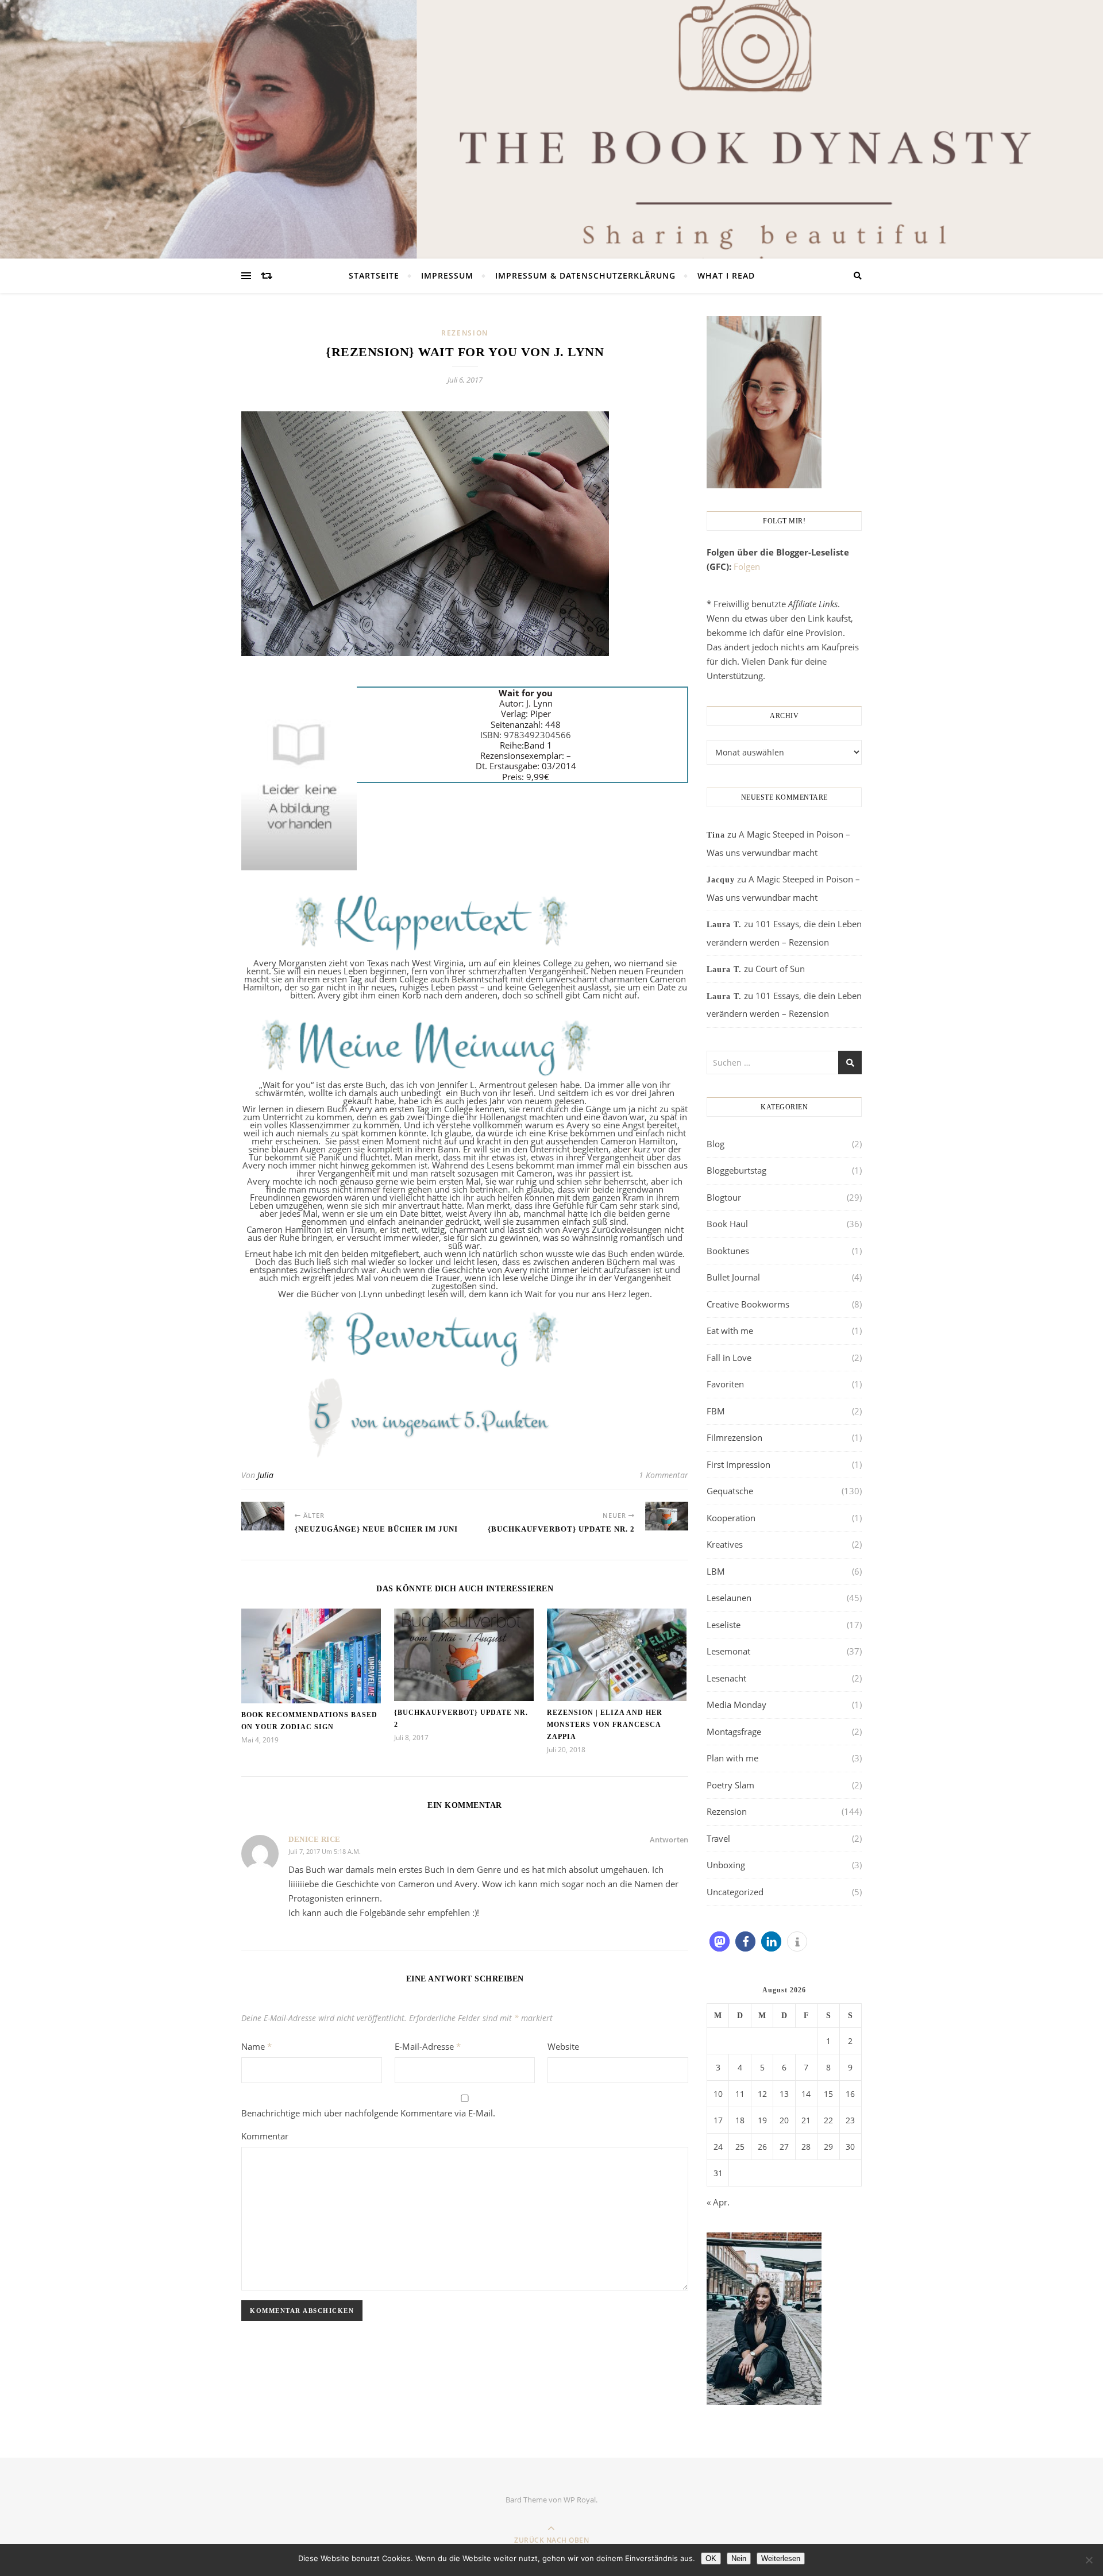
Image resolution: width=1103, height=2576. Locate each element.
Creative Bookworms (748, 1304)
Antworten (669, 1840)
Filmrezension (734, 1437)
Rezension (465, 333)
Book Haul (727, 1224)
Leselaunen (729, 1598)
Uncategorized (735, 1892)
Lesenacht (726, 1678)
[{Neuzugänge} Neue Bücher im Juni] (263, 1516)
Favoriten (725, 1384)
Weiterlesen (781, 2558)
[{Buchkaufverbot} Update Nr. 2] (667, 1516)
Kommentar (265, 2136)
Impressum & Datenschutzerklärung (585, 275)
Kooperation (731, 1518)
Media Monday (736, 1705)
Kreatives (725, 1544)
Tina (716, 835)
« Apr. (718, 2202)
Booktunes (728, 1251)
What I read (726, 275)
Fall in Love (729, 1358)
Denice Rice (315, 1839)
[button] (720, 1941)
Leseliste (724, 1625)
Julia (265, 1475)
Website (563, 2046)
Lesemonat (728, 1651)
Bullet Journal (733, 1277)
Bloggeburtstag (736, 1170)
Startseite (374, 275)
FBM (716, 1411)
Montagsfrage (734, 1732)
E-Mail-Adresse (428, 2046)
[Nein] (1089, 2560)
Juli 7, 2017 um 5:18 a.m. (325, 1851)
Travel (718, 1838)
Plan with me (732, 1758)
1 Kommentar (664, 1475)
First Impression (738, 1464)
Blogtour (724, 1197)
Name (257, 2046)
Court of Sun (780, 969)
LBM (716, 1571)
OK (711, 2558)
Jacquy (721, 880)
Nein (739, 2558)
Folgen (747, 566)
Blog (716, 1144)
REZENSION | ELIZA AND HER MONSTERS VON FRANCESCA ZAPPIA (605, 1725)
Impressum (447, 275)
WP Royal (580, 2500)
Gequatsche (730, 1491)
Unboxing (726, 1865)
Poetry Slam (730, 1785)
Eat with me (730, 1331)
